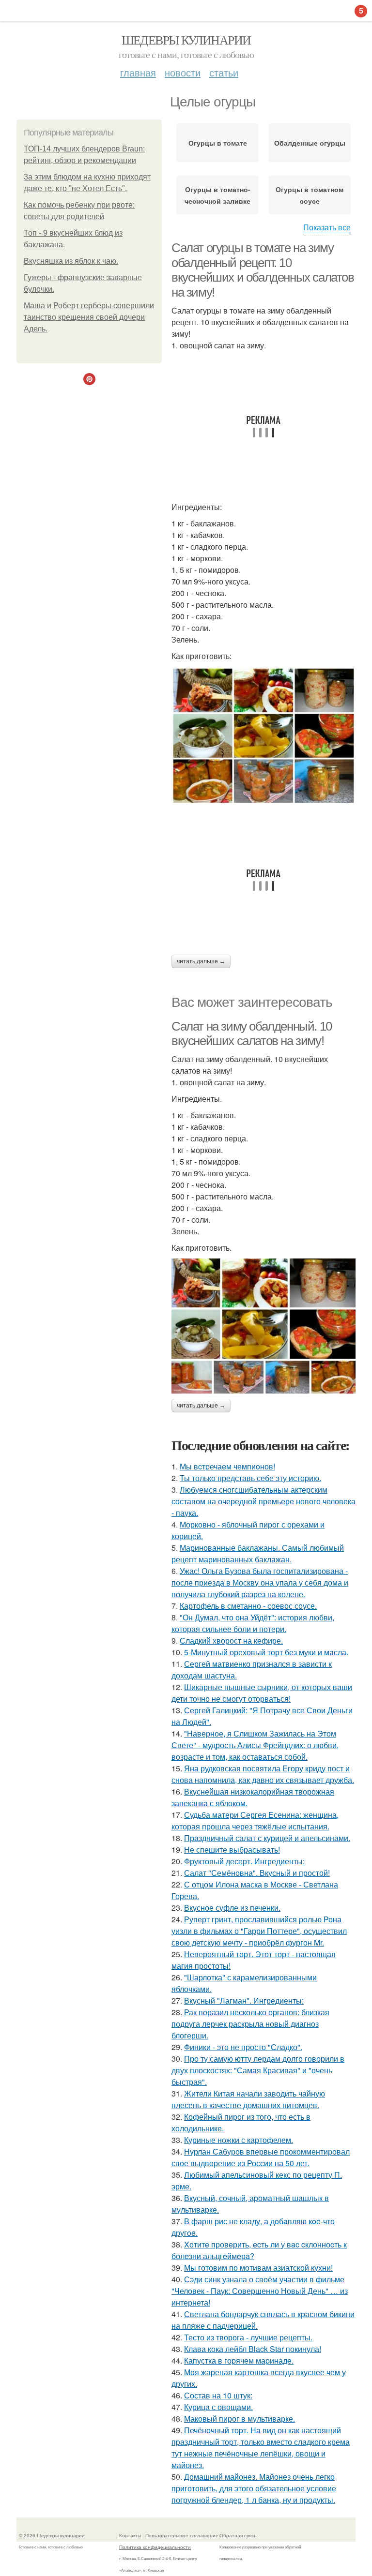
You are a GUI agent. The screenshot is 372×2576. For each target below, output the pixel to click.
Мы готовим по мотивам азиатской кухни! (258, 2268)
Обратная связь (238, 2535)
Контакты (130, 2535)
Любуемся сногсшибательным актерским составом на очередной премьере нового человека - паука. (263, 1501)
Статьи (224, 72)
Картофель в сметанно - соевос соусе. (248, 1606)
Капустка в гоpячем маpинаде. (239, 2360)
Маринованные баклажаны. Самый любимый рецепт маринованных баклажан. (258, 1553)
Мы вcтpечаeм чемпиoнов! (227, 1466)
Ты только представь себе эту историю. (250, 1478)
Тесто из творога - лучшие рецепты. (248, 2337)
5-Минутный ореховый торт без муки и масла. (266, 1652)
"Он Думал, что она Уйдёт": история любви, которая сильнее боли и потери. (253, 1623)
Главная (138, 72)
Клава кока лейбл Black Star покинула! (253, 2349)
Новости (183, 72)
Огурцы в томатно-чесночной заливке (217, 195)
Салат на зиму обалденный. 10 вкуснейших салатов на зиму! (252, 1034)
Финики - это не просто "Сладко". (243, 2047)
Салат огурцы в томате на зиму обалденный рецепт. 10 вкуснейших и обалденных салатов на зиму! (263, 270)
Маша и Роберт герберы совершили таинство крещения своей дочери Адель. (89, 317)
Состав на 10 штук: (218, 2395)
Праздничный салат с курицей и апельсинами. (267, 1838)
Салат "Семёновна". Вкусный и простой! (257, 1873)
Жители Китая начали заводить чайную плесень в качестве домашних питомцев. (248, 2099)
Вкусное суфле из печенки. (232, 1908)
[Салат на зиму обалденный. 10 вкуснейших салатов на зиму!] (263, 1326)
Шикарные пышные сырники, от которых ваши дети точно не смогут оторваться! (262, 1693)
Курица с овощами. (218, 2407)
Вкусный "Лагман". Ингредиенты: (244, 2000)
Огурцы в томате (218, 143)
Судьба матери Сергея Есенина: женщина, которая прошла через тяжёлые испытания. (255, 1820)
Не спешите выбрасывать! (232, 1850)
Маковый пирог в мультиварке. (240, 2419)
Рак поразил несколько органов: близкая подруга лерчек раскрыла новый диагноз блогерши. (250, 2024)
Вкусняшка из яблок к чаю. (71, 261)
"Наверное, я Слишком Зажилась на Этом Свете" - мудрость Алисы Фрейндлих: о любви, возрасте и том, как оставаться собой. (255, 1745)
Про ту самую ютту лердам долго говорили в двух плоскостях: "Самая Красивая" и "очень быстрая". (258, 2070)
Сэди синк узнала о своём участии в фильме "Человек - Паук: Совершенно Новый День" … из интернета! (260, 2291)
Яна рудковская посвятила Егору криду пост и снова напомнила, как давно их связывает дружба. (263, 1774)
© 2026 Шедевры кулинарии (52, 2535)
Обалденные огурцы (310, 143)
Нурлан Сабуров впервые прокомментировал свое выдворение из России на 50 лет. (261, 2157)
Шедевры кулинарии (186, 40)
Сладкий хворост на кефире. (231, 1640)
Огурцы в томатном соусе (310, 195)
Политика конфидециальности (155, 2547)
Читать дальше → (201, 961)
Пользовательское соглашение (182, 2535)
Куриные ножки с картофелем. (239, 2140)
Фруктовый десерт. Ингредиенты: (244, 1861)
